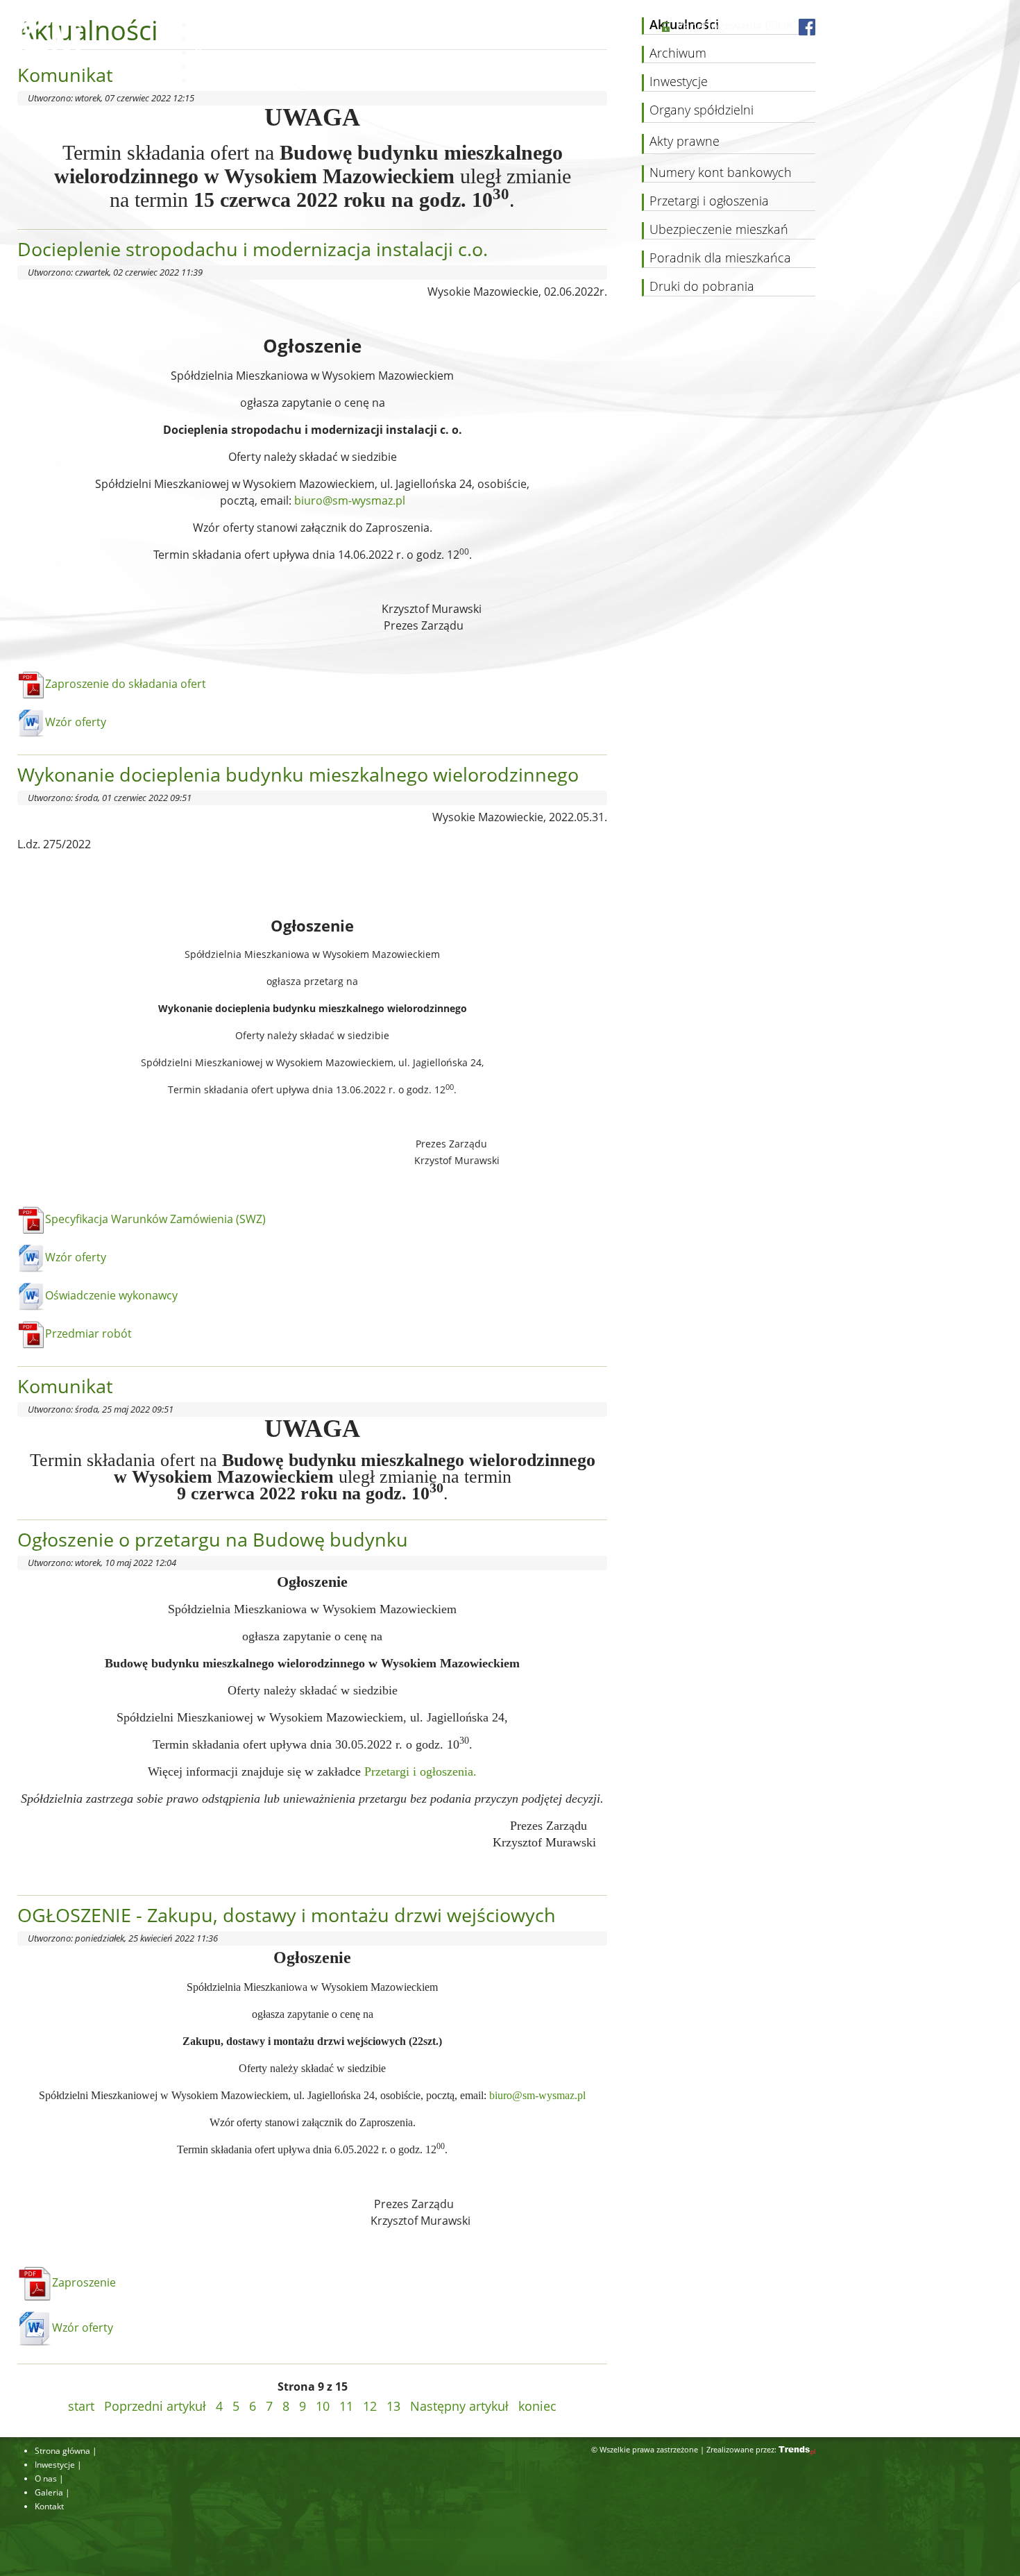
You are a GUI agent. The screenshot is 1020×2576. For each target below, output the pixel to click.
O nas (208, 52)
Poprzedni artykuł (155, 2406)
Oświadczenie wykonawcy (111, 1295)
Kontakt (213, 80)
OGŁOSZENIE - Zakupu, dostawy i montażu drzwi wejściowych (287, 1915)
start (81, 2406)
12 (370, 2406)
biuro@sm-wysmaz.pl (350, 500)
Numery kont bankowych (721, 173)
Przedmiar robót (88, 1333)
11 (346, 2406)
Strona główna (229, 24)
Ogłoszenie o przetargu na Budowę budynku (213, 1539)
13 (393, 2406)
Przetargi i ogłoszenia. (420, 1771)
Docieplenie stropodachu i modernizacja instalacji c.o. (253, 249)
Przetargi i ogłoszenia (709, 201)
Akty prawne (685, 142)
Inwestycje (219, 38)
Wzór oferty (76, 722)
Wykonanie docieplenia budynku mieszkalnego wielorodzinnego (298, 774)
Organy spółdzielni (702, 110)
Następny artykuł (459, 2406)
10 (323, 2406)
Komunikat (65, 1386)
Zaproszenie (84, 2282)
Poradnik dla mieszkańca (720, 258)
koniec (537, 2406)
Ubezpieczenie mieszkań (719, 230)
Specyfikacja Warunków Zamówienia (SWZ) (155, 1219)
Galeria (211, 66)
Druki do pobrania (702, 287)
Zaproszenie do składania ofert (126, 684)
